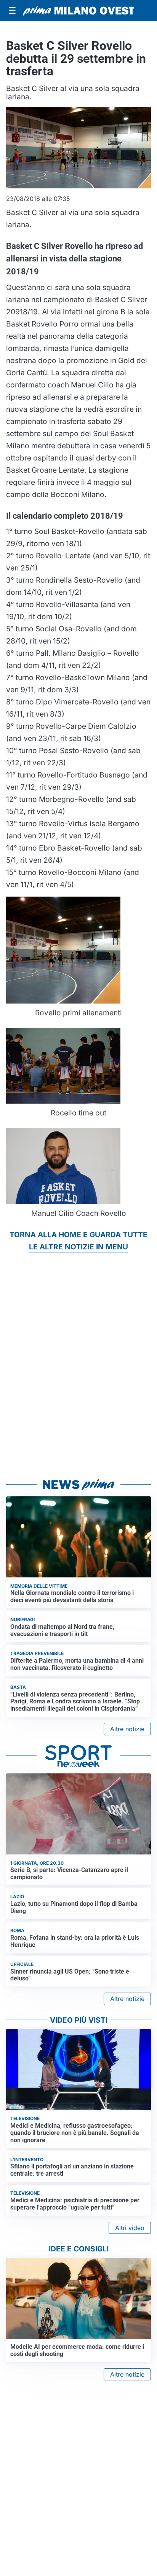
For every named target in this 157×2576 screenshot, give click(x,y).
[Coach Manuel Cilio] (63, 1165)
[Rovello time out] (63, 1065)
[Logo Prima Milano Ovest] (78, 11)
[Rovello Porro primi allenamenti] (63, 949)
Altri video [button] (130, 2228)
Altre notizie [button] (127, 1729)
